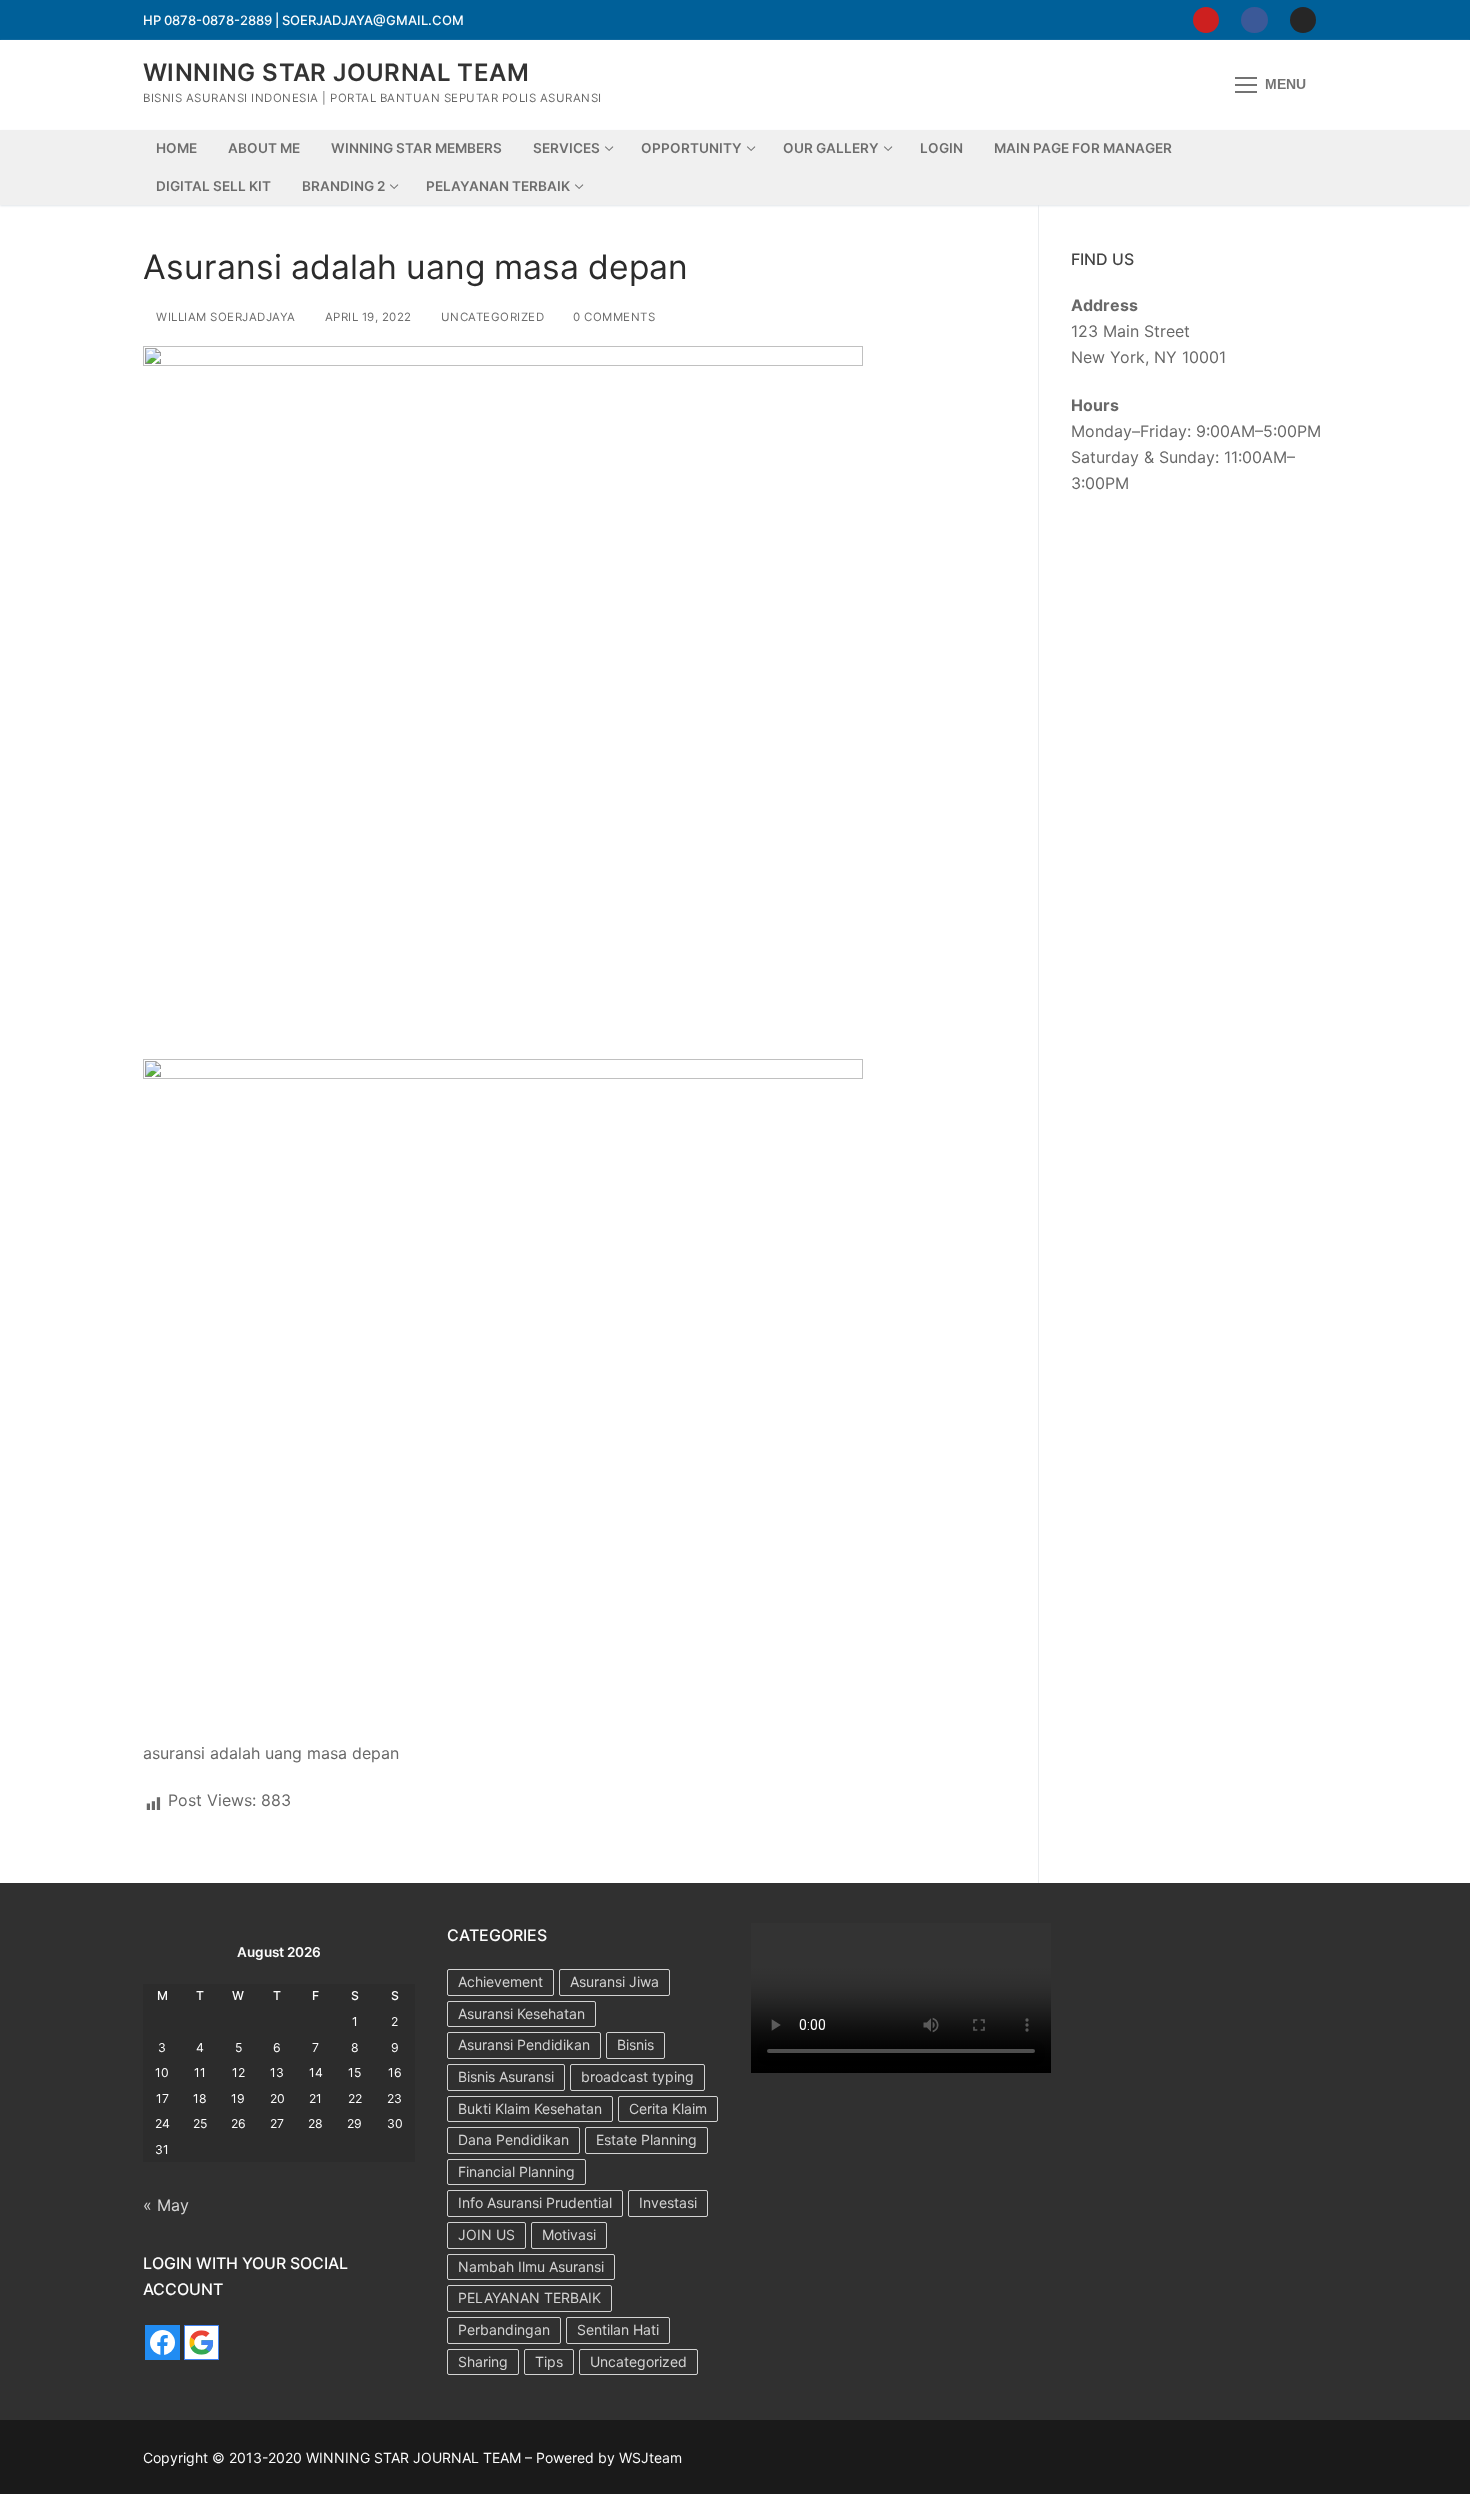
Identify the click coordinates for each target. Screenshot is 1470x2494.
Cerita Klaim (668, 2108)
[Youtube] (1206, 20)
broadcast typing (637, 2076)
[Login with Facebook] (162, 2342)
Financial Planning (516, 2171)
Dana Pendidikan (513, 2139)
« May (166, 2205)
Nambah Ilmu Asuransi (531, 2266)
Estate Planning (646, 2139)
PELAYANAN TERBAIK (529, 2297)
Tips (549, 2361)
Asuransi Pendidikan (524, 2044)
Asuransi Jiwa (614, 1981)
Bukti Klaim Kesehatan (530, 2108)
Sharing (483, 2361)
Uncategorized (490, 317)
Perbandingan (504, 2329)
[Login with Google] (201, 2342)
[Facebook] (1254, 20)
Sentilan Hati (618, 2329)
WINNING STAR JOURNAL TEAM (336, 72)
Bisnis (635, 2044)
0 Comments (612, 317)
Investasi (668, 2202)
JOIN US (486, 2234)
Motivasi (569, 2234)
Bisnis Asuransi (506, 2076)
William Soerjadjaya (224, 317)
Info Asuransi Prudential (535, 2202)
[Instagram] (1303, 20)
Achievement (500, 1981)
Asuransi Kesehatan (521, 2013)
